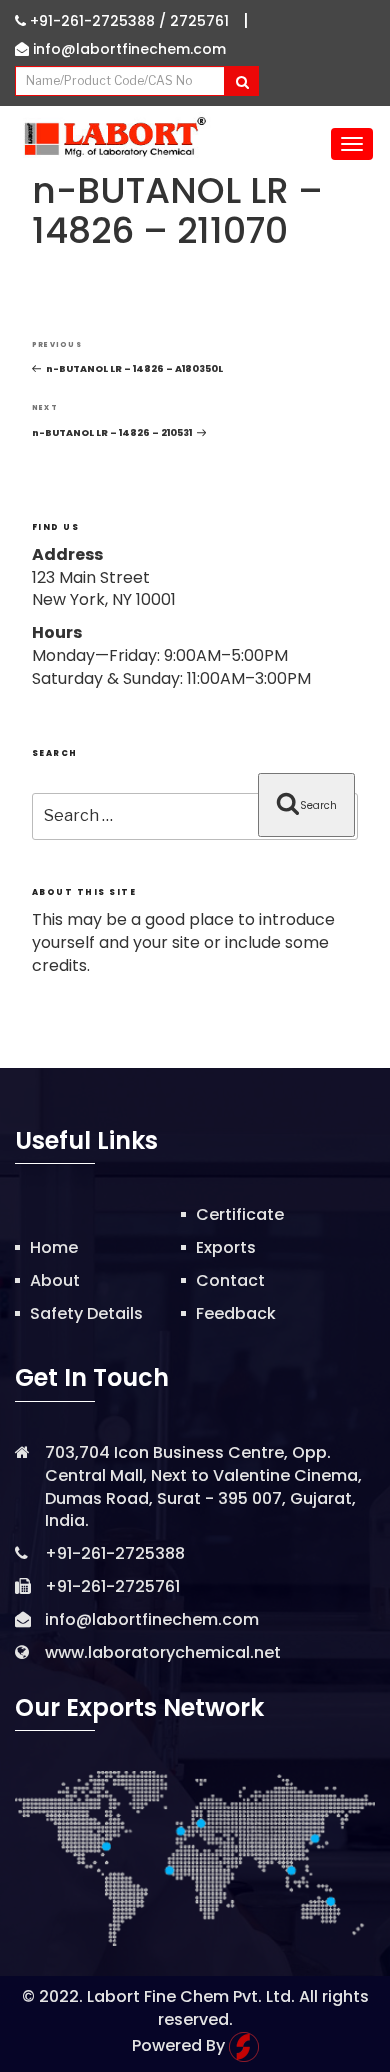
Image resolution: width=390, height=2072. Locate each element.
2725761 (199, 21)
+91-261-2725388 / (98, 21)
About (55, 1280)
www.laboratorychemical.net (163, 1652)
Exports (226, 1247)
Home (54, 1247)
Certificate (240, 1214)
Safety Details (86, 1313)
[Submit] (241, 81)
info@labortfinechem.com (127, 49)
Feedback (236, 1313)
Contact (230, 1280)
